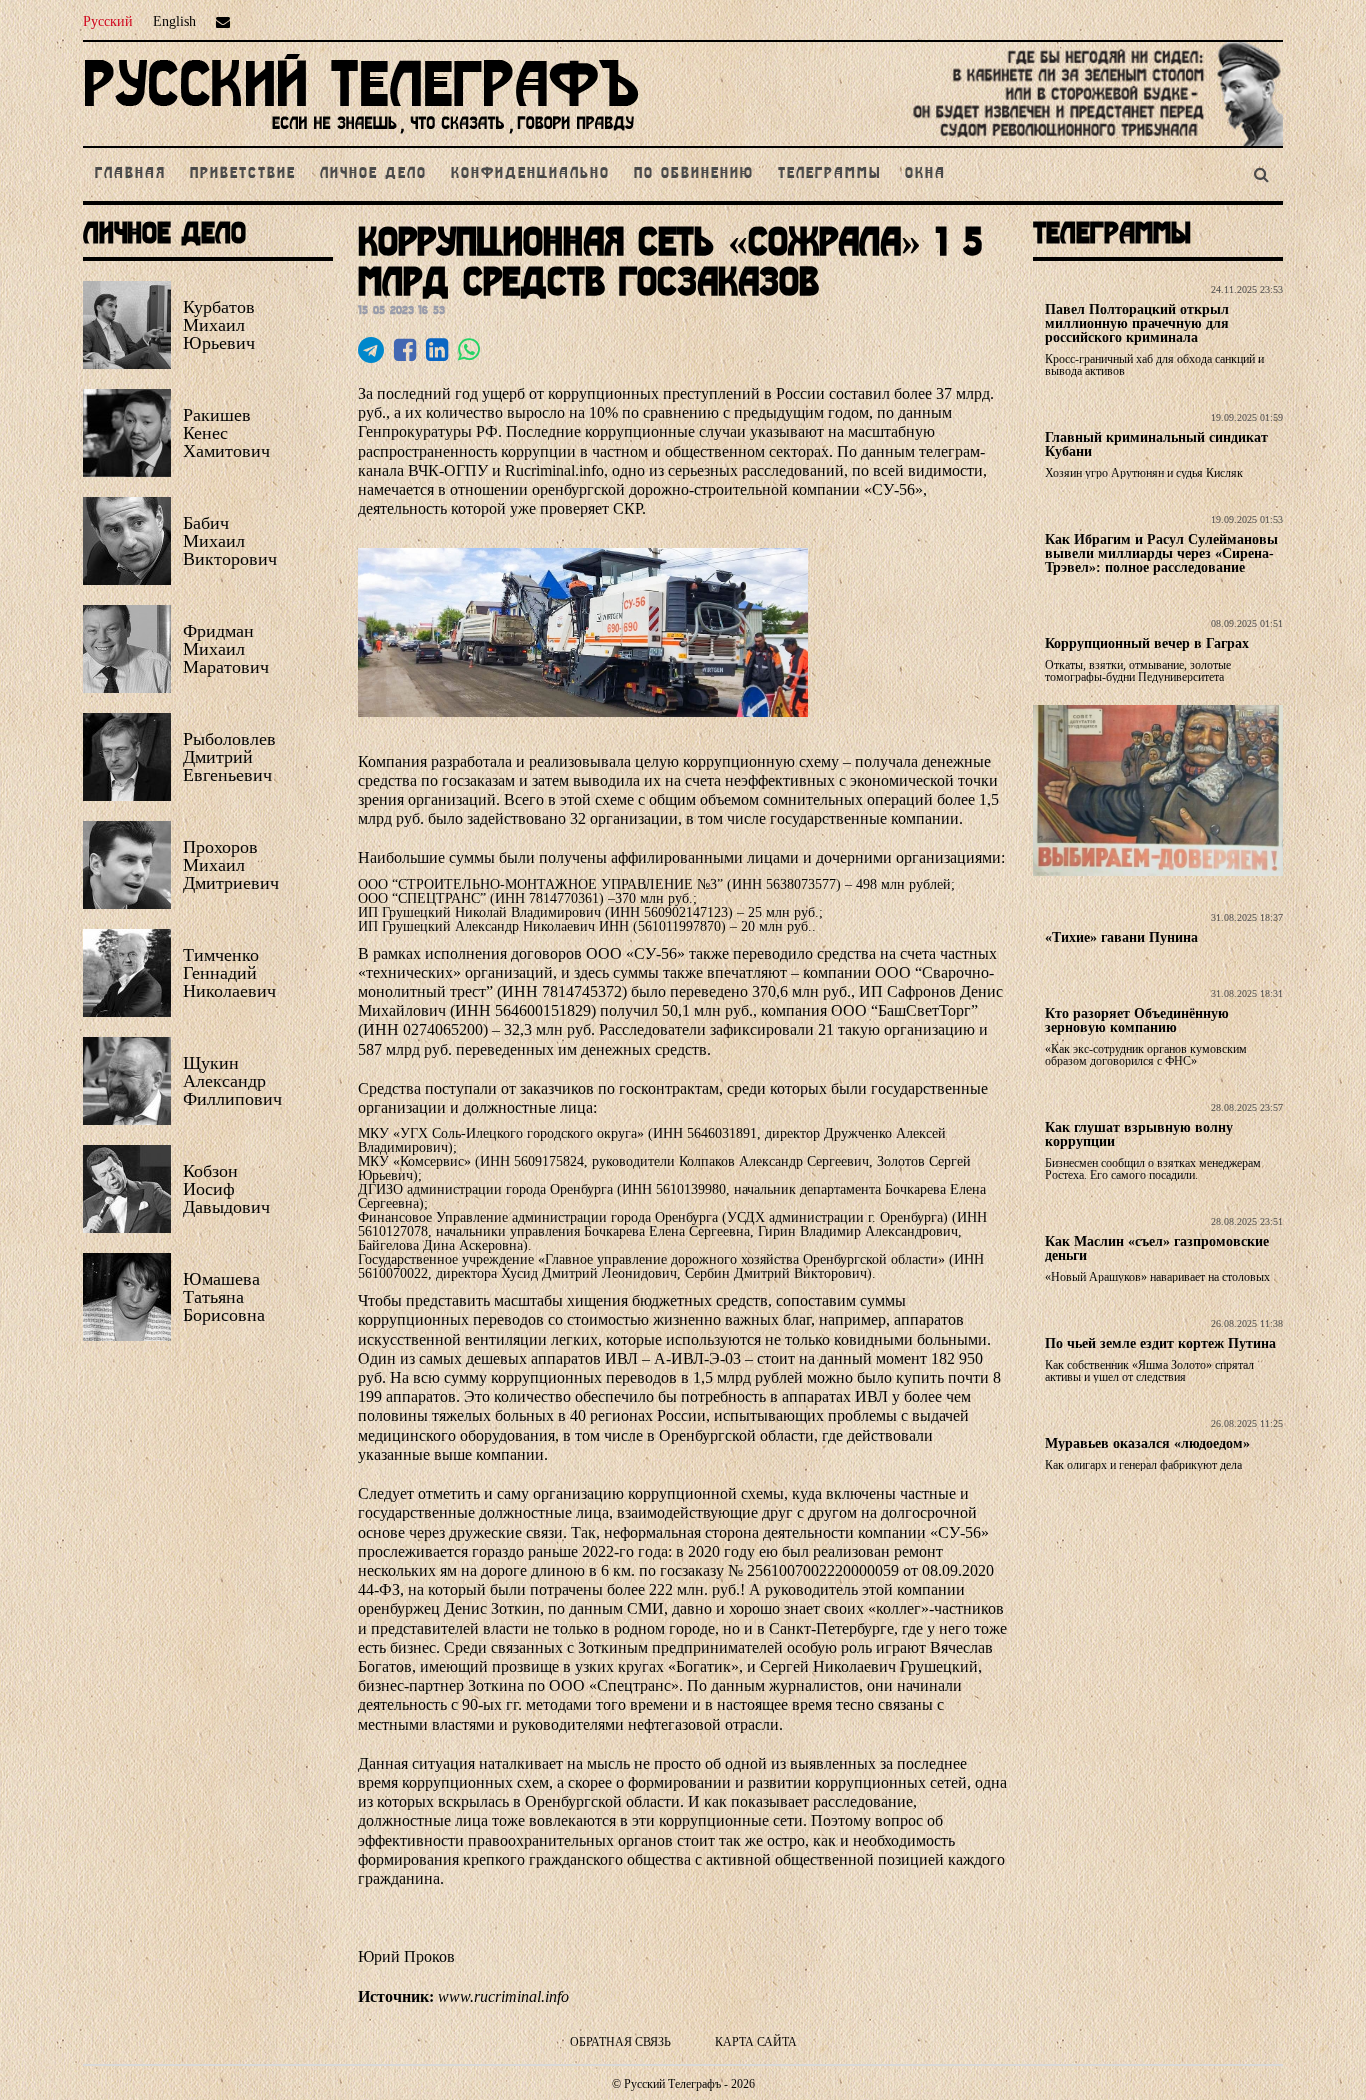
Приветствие (243, 174)
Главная (130, 174)
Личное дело (373, 174)
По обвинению (694, 174)
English (174, 21)
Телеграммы (829, 174)
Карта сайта (756, 2042)
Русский (108, 21)
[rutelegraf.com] (361, 137)
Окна (925, 174)
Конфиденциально (530, 174)
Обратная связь (620, 2042)
